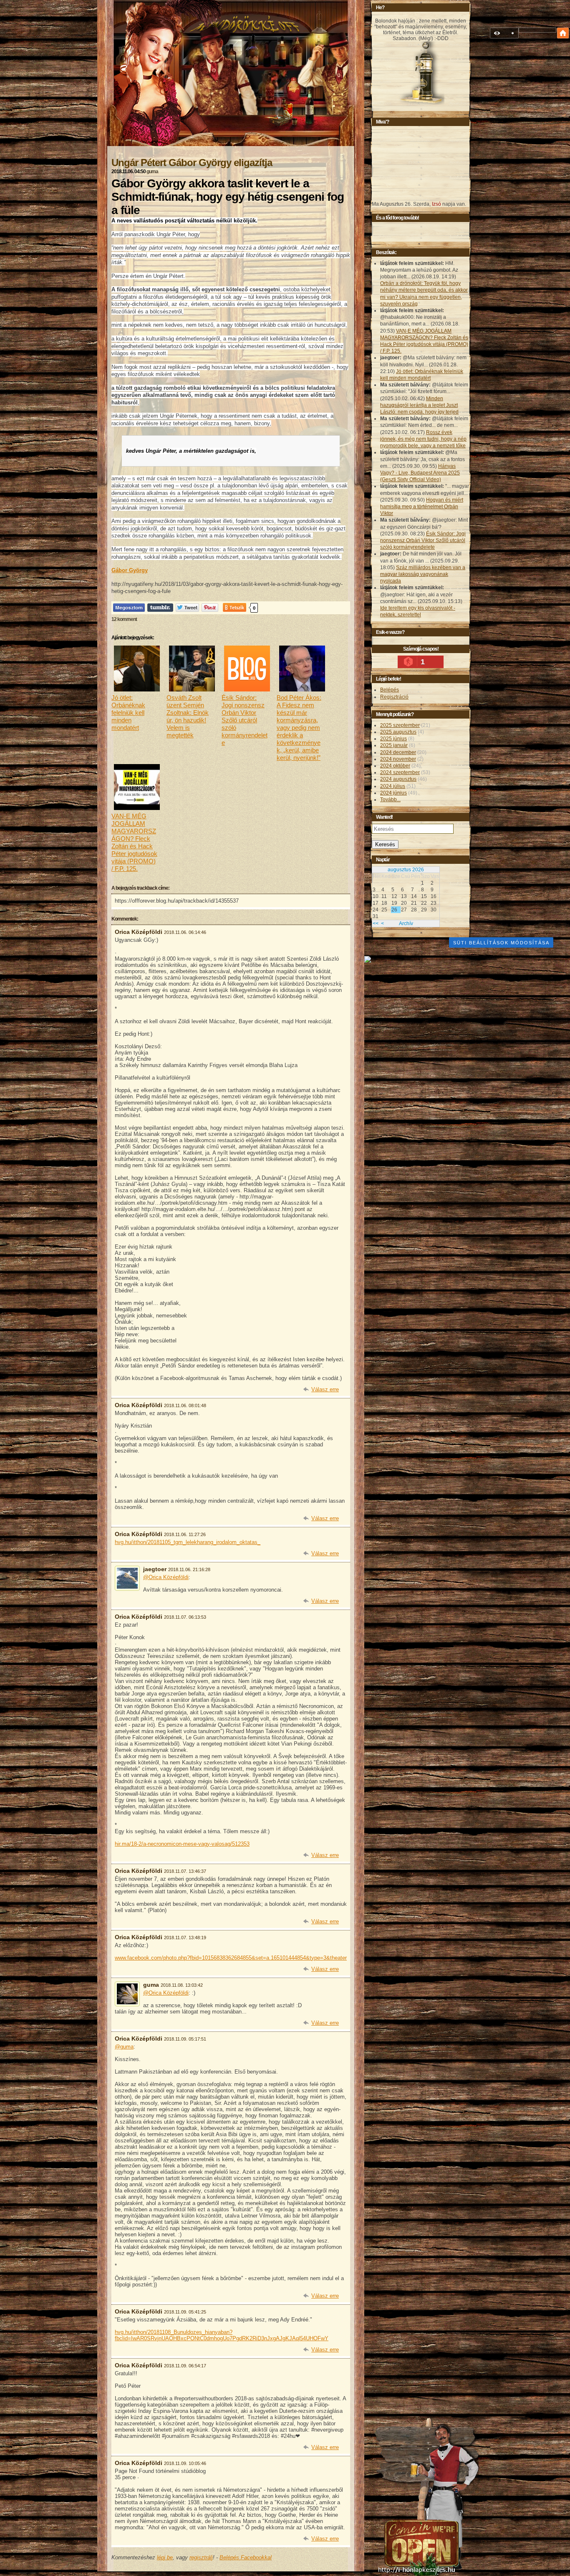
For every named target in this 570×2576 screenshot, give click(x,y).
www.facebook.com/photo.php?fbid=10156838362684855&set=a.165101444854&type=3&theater (231, 1958)
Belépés (390, 690)
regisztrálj (201, 2557)
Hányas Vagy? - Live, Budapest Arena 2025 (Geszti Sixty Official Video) (420, 473)
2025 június (393, 739)
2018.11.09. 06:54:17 (185, 2366)
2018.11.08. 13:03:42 (182, 1985)
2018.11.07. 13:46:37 (185, 1871)
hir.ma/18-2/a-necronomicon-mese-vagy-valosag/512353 (182, 1844)
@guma (124, 2047)
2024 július (393, 786)
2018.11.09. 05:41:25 (185, 2312)
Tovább (390, 800)
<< (376, 923)
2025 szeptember (400, 725)
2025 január (394, 745)
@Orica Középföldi (166, 1577)
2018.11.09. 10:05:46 (185, 2463)
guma (152, 172)
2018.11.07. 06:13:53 (185, 1617)
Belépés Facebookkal (246, 2557)
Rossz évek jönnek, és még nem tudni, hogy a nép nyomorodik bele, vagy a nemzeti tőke (423, 439)
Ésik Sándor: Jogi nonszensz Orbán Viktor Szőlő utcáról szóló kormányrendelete (423, 540)
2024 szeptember (400, 772)
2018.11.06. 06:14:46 (185, 932)
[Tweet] (187, 607)
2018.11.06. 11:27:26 (185, 1534)
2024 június (393, 793)
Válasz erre (325, 1389)
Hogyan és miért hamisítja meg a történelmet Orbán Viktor (422, 507)
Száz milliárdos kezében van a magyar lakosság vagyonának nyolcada (423, 574)
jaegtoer (155, 1569)
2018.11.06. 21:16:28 (189, 1569)
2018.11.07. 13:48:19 (185, 1938)
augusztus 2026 (406, 870)
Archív (406, 923)
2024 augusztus (398, 779)
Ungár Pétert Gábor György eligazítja (192, 163)
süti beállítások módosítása (501, 943)
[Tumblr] (160, 607)
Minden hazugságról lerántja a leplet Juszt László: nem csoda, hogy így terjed (419, 405)
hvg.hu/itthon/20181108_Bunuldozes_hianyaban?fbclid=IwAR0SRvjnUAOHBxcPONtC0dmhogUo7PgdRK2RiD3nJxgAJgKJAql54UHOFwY (222, 2335)
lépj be (165, 2557)
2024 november (398, 759)
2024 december (398, 752)
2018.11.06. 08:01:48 (185, 1405)
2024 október (395, 766)
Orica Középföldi (139, 932)
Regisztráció (394, 697)
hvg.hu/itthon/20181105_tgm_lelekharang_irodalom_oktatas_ (188, 1542)
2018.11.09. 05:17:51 (185, 2039)
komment (124, 619)
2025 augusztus (398, 732)
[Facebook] (129, 607)
